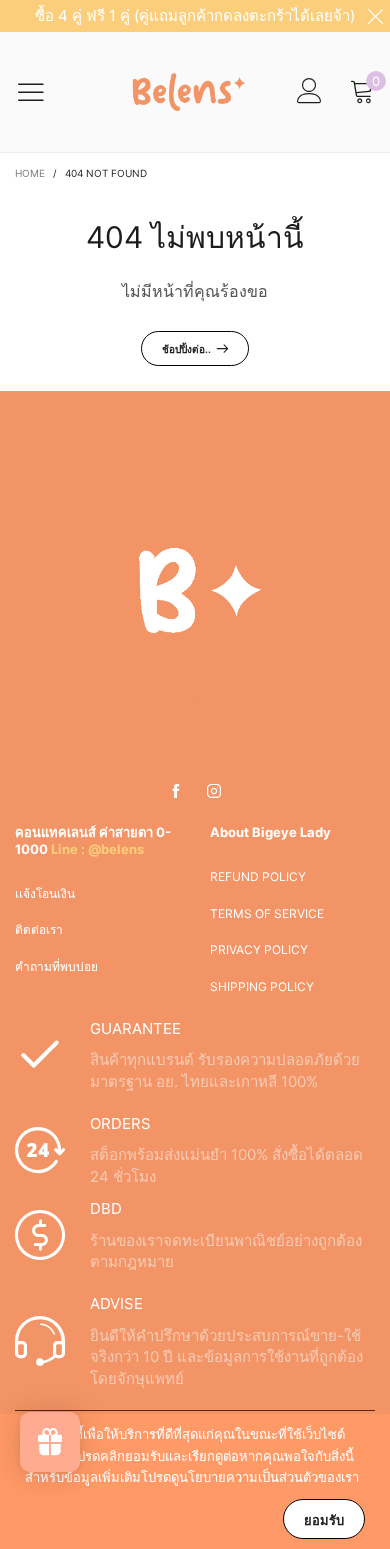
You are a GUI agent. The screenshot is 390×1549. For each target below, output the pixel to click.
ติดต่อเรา (39, 929)
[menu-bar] (43, 92)
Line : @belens (97, 849)
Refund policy (258, 876)
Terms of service (267, 913)
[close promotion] (375, 16)
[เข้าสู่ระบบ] (309, 91)
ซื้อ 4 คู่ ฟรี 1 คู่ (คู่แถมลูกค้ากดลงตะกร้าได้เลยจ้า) (195, 15)
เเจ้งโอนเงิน (45, 893)
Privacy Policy (259, 949)
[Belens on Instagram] (214, 792)
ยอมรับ (324, 1520)
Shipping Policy (262, 986)
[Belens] (185, 92)
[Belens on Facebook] (176, 792)
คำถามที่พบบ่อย (56, 966)
